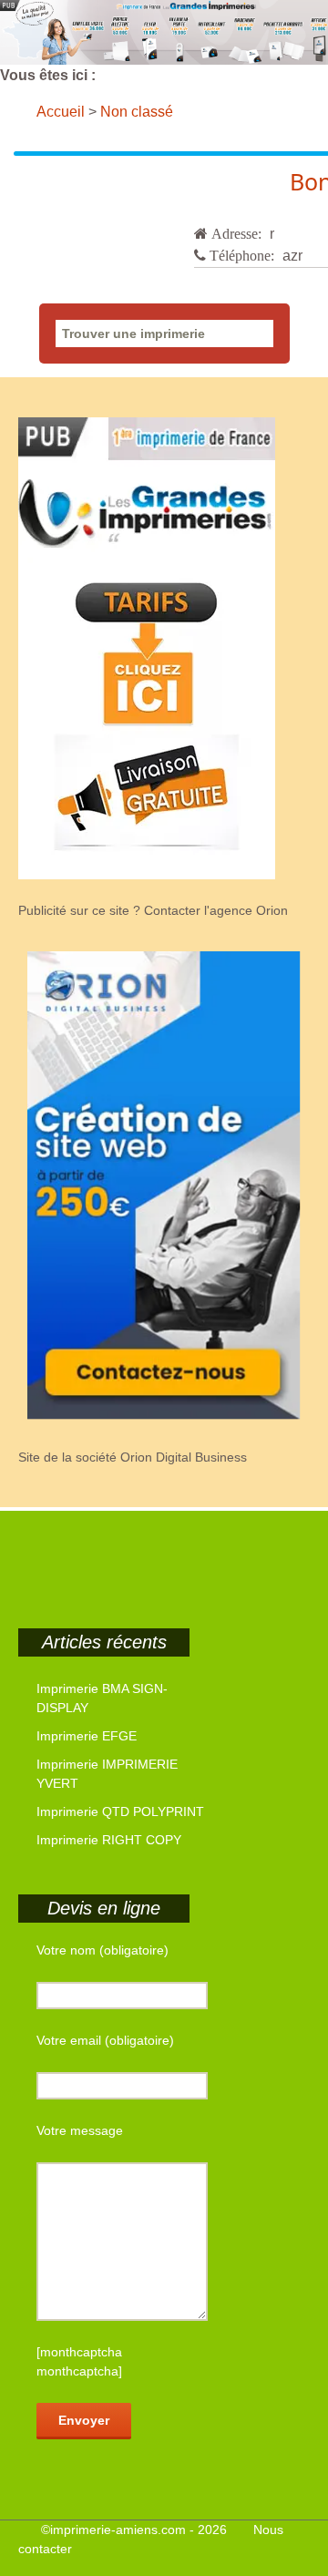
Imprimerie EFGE (87, 1736)
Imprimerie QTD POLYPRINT (120, 1811)
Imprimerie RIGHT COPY (109, 1840)
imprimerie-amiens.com (118, 2530)
